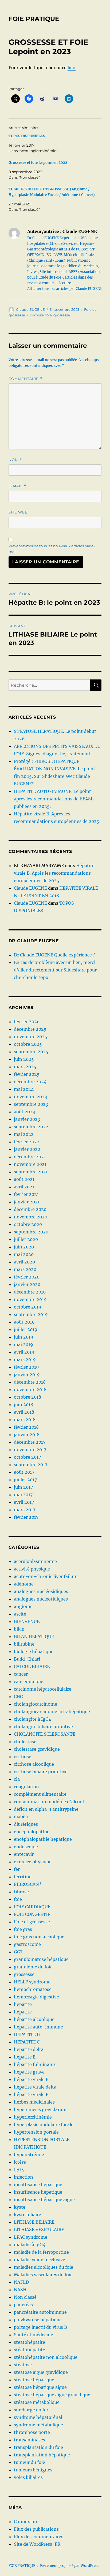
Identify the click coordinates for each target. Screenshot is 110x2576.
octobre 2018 (27, 1397)
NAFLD (21, 2282)
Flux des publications (36, 2529)
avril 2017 (24, 1502)
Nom (15, 460)
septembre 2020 (31, 1232)
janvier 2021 (27, 1202)
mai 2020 (24, 1254)
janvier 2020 (27, 1284)
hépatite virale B (31, 2079)
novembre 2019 (30, 1299)
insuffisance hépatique (38, 2192)
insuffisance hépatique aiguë (44, 2200)
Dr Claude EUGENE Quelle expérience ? (54, 955)
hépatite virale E (31, 2094)
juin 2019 (24, 1337)
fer (17, 1869)
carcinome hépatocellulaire (43, 1689)
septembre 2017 (31, 1465)
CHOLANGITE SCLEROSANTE (45, 1734)
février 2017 (26, 1517)
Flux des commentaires (39, 2537)
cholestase (25, 1742)
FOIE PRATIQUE (34, 19)
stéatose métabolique (37, 2402)
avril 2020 (24, 1262)
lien (72, 68)
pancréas (23, 2305)
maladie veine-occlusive (40, 2260)
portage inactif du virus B (40, 2327)
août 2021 (24, 1179)
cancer (21, 1674)
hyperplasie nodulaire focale (44, 2124)
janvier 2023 (27, 1119)
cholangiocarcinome (36, 1704)
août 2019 (24, 1322)
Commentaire (25, 379)
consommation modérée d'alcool (49, 1802)
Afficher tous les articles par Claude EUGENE (65, 289)
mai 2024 (24, 1089)
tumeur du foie (30, 2462)
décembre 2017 (30, 1442)
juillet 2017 (25, 1480)
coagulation (26, 1787)
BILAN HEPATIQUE (34, 1636)
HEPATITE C (27, 2042)
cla (17, 1779)
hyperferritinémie (33, 2117)
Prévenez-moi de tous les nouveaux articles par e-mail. (52, 549)
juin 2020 (24, 1247)
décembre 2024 (30, 1082)
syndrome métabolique (38, 2425)
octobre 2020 (28, 1224)
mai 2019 (23, 1344)
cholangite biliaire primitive (43, 1727)
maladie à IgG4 (30, 2245)
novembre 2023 (30, 1097)
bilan (19, 1629)
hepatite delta (29, 2049)
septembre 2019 (31, 1314)
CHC (18, 1697)
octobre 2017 (27, 1457)
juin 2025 (24, 1059)
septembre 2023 (31, 1104)
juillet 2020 (26, 1239)
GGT (19, 1952)
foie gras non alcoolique (39, 1937)
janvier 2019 (27, 1374)
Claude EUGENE (30, 309)
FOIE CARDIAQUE (32, 1907)
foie (49, 315)
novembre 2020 (31, 1217)
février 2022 (27, 1142)
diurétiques (26, 1824)
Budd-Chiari (27, 1659)
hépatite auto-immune (38, 2027)
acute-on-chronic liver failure (46, 1576)
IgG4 (19, 2170)
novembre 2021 (30, 1164)
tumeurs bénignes (33, 2470)
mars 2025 (25, 1067)
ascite (20, 1614)
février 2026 (27, 1022)
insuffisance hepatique (38, 2185)
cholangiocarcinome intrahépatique (52, 1712)
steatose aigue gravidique (41, 2372)
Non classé (25, 2297)
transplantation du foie (38, 2447)
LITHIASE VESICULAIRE (39, 2230)
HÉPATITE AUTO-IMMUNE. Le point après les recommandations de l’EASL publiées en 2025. (54, 799)
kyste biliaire (27, 2215)
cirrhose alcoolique (34, 1764)
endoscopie (26, 1847)
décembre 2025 (30, 1029)
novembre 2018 (30, 1389)
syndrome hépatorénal (38, 2417)
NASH (20, 2290)
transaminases (30, 2440)
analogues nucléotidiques (41, 1599)
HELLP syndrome (32, 1982)
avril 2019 (24, 1352)
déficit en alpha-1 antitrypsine (46, 1809)
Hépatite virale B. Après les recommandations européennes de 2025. (54, 873)
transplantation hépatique (42, 2455)
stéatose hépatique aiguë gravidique (52, 2395)
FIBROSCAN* (28, 1884)
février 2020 (27, 1277)
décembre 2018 (30, 1382)
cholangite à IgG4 (33, 1719)
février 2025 (27, 1074)
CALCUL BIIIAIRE (32, 1666)
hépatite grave (29, 2072)
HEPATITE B (27, 2034)
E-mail (17, 486)
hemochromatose (33, 1989)
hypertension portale (36, 2132)
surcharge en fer (31, 2410)
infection (23, 2177)
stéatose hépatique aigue (40, 2387)
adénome (24, 1584)
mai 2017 (23, 1495)
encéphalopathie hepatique (43, 1839)
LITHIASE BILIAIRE (34, 2222)
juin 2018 (23, 1405)
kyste (20, 2207)
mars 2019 (25, 1359)
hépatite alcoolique (34, 2019)
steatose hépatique (34, 2380)
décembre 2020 (30, 1209)
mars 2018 (25, 1420)
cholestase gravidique (37, 1749)
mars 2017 (25, 1510)
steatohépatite (30, 2342)
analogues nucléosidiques (41, 1591)
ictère (20, 2162)
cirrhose (37, 315)
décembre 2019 (30, 1292)
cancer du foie (29, 1681)
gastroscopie (27, 1944)
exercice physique (33, 1862)
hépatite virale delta (35, 2087)
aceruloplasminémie (35, 1561)
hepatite (23, 2004)
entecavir (24, 1854)
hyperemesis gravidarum (40, 2109)
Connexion (25, 2522)
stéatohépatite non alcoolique (46, 2357)
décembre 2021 (30, 1157)
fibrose (21, 1892)
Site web (18, 512)
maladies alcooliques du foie (44, 2267)
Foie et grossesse (32, 1922)
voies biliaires (28, 2477)
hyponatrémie (29, 2154)
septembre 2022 (31, 1127)
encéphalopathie (32, 1832)
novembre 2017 (30, 1450)
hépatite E (25, 2057)
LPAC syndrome (31, 2237)
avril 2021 (24, 1187)
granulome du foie (33, 1967)
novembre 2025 (31, 1037)
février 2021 (26, 1194)
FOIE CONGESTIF (32, 1914)
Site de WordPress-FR (37, 2544)
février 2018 (26, 1427)
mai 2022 (24, 1134)
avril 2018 (24, 1412)
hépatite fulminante (35, 2064)
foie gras (23, 1929)
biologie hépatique (34, 1651)
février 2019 (26, 1367)
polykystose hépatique (38, 2320)
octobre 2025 (28, 1044)
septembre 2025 (31, 1052)
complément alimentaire (40, 1794)
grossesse (62, 315)
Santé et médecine (34, 2335)
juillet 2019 (26, 1329)
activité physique (32, 1569)
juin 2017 (23, 1487)
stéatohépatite (30, 2350)
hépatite (23, 2012)
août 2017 (24, 1472)
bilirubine (24, 1644)
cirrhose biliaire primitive (41, 1772)
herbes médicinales (34, 2102)
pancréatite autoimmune (40, 2312)
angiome (23, 1606)
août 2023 (24, 1112)
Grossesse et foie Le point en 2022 (38, 163)
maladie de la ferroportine (41, 2252)
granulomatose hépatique (41, 1959)
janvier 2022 (27, 1149)
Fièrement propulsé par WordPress (70, 2566)
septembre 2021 (31, 1172)
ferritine (23, 1877)
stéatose (23, 2365)
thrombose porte (32, 2432)
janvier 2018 (27, 1435)
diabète (22, 1817)
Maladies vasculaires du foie (43, 2275)
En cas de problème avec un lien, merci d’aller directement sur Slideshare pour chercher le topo (55, 970)
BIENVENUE (27, 1621)
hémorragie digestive (36, 1997)
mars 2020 (25, 1269)
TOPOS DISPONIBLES (27, 136)
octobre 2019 (28, 1307)
